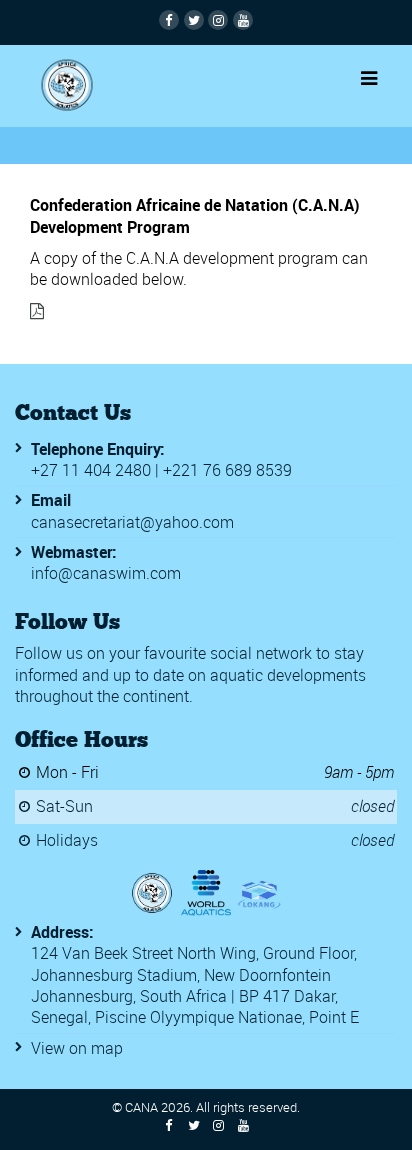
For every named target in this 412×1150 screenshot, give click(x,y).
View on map (77, 1048)
